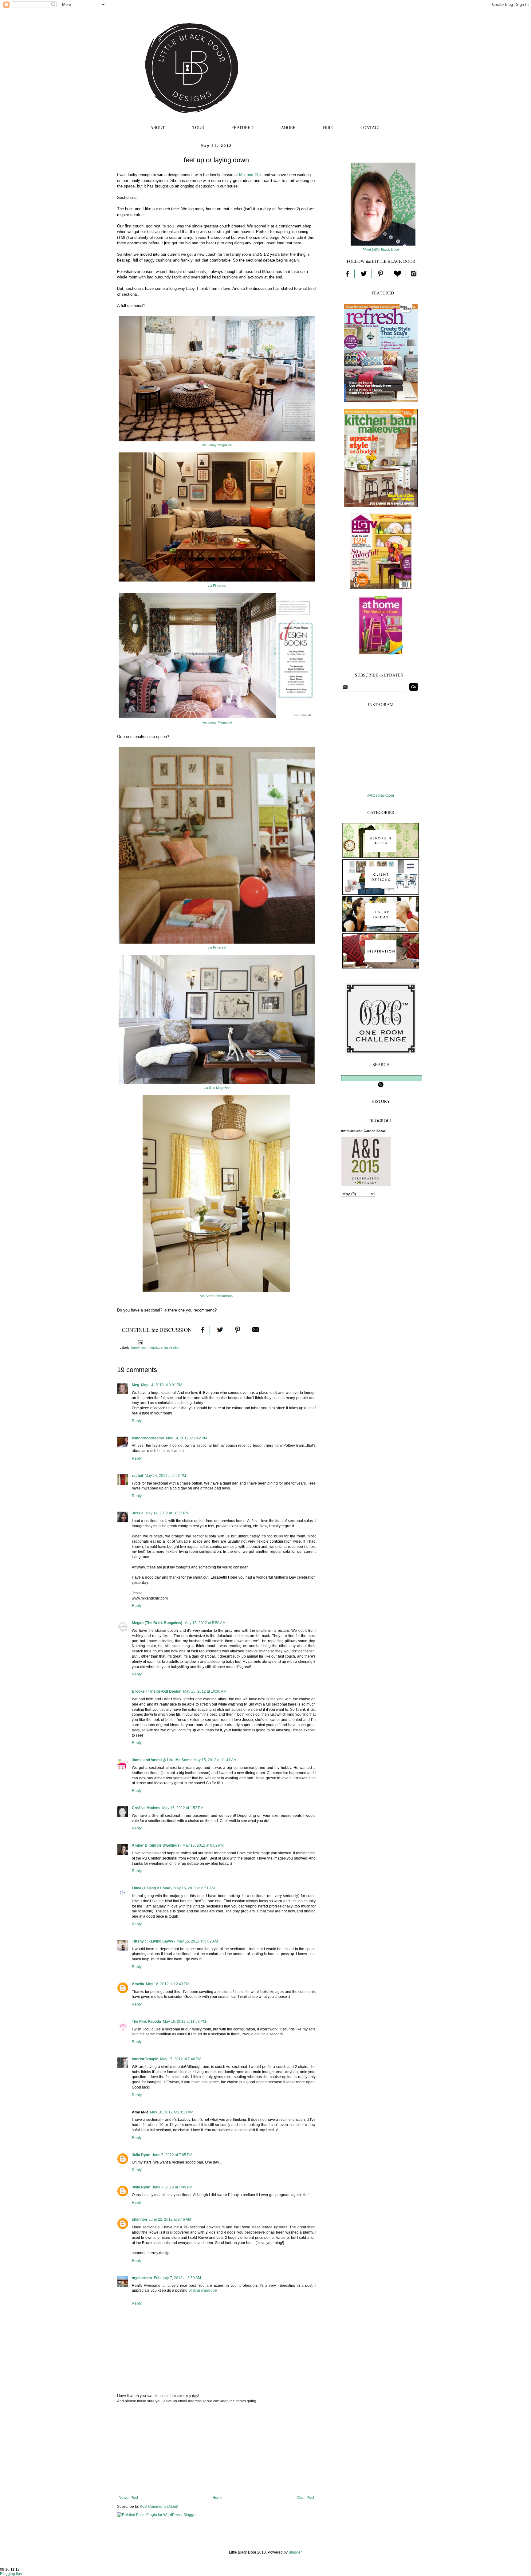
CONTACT (370, 128)
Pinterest (220, 586)
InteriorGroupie (145, 2059)
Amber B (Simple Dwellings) (156, 1845)
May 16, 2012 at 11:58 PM (184, 2022)
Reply (137, 1421)
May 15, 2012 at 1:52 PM (183, 1808)
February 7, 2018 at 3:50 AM (177, 2278)
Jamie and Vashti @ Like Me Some (162, 1760)
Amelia (138, 1984)
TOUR (198, 128)
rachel (137, 1476)
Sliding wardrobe (203, 2290)
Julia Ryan (141, 2155)
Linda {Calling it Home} (152, 1888)
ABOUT (158, 128)
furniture (156, 1347)
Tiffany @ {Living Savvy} (153, 1941)
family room (140, 1347)
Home (217, 2498)
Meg (136, 1385)
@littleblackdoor (381, 795)
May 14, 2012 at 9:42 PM (187, 1438)
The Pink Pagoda (146, 2022)
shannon (139, 2219)
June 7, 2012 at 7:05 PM (172, 2155)
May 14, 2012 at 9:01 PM (162, 1385)
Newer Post (128, 2498)
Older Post (305, 2498)
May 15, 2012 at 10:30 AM (205, 1691)
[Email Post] (140, 1342)
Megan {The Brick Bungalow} (157, 1623)
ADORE (288, 128)
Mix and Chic (251, 175)
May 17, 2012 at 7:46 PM (181, 2059)
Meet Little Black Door (381, 250)
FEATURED (242, 128)
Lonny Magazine (220, 445)
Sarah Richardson (219, 1296)
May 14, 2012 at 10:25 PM (167, 1513)
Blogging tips (11, 2574)
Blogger (295, 2552)
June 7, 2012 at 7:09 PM (172, 2187)
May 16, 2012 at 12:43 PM (168, 1984)
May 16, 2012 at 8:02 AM (197, 1941)
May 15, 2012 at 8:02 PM (203, 1845)
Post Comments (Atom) (159, 2507)
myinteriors (142, 2278)
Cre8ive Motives (146, 1808)
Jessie (138, 1513)
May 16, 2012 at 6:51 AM (194, 1888)
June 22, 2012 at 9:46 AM (170, 2219)
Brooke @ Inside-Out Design (157, 1691)
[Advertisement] (216, 2449)
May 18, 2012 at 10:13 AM (172, 2112)
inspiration (172, 1347)
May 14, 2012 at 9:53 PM (165, 1476)
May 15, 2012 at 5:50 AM (205, 1623)
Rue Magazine (220, 1088)
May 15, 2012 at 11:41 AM (215, 1760)
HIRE (328, 128)
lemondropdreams (148, 1438)
